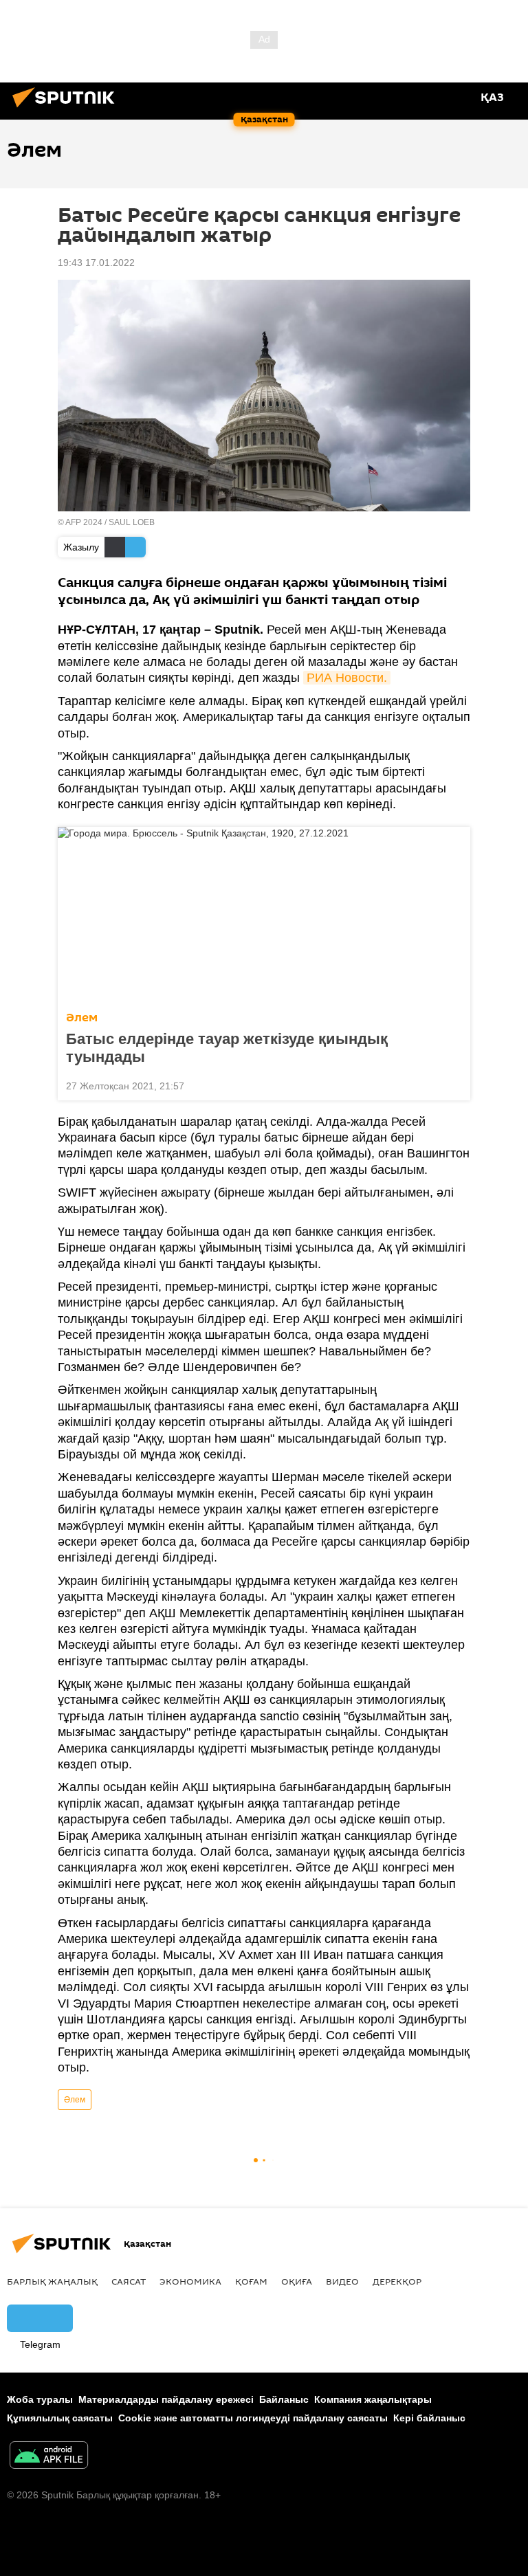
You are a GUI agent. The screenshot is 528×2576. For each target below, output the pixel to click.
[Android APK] (49, 2457)
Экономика (190, 2281)
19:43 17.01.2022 (96, 263)
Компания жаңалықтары (373, 2399)
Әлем (82, 1018)
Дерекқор (397, 2281)
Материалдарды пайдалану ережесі (166, 2399)
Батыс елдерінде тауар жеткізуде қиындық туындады (227, 1048)
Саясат (129, 2281)
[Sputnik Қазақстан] (67, 109)
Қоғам (251, 2281)
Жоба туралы (40, 2399)
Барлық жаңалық (52, 2281)
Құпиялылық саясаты (60, 2418)
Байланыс (284, 2399)
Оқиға (297, 2281)
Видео (342, 2281)
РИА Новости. (347, 678)
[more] (454, 1085)
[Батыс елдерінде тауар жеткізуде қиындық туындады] (264, 915)
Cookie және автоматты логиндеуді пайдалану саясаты (253, 2418)
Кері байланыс (429, 2418)
